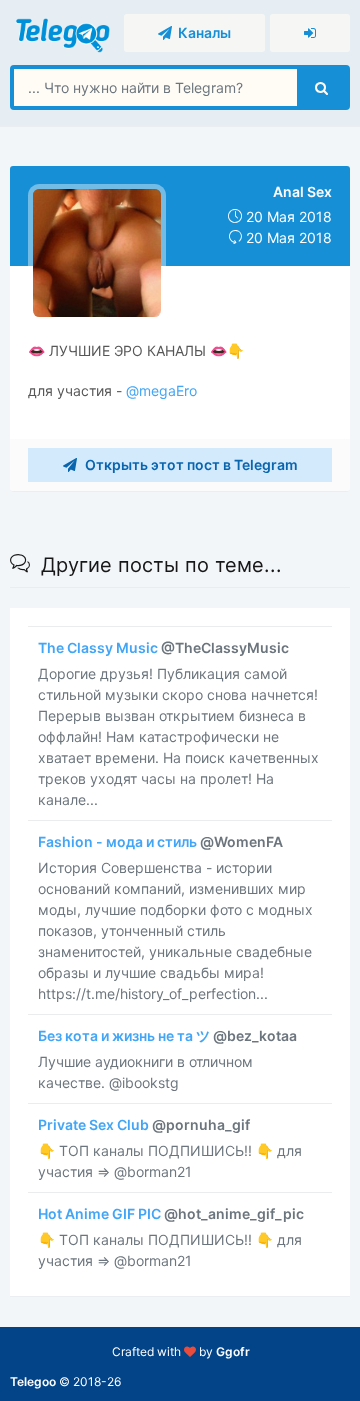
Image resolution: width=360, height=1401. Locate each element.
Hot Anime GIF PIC (171, 1213)
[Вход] (310, 33)
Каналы (201, 32)
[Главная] (64, 31)
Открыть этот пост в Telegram (190, 464)
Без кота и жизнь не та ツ (167, 1035)
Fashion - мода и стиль (160, 841)
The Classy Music (163, 647)
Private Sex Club (144, 1124)
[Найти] (321, 87)
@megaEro (159, 390)
